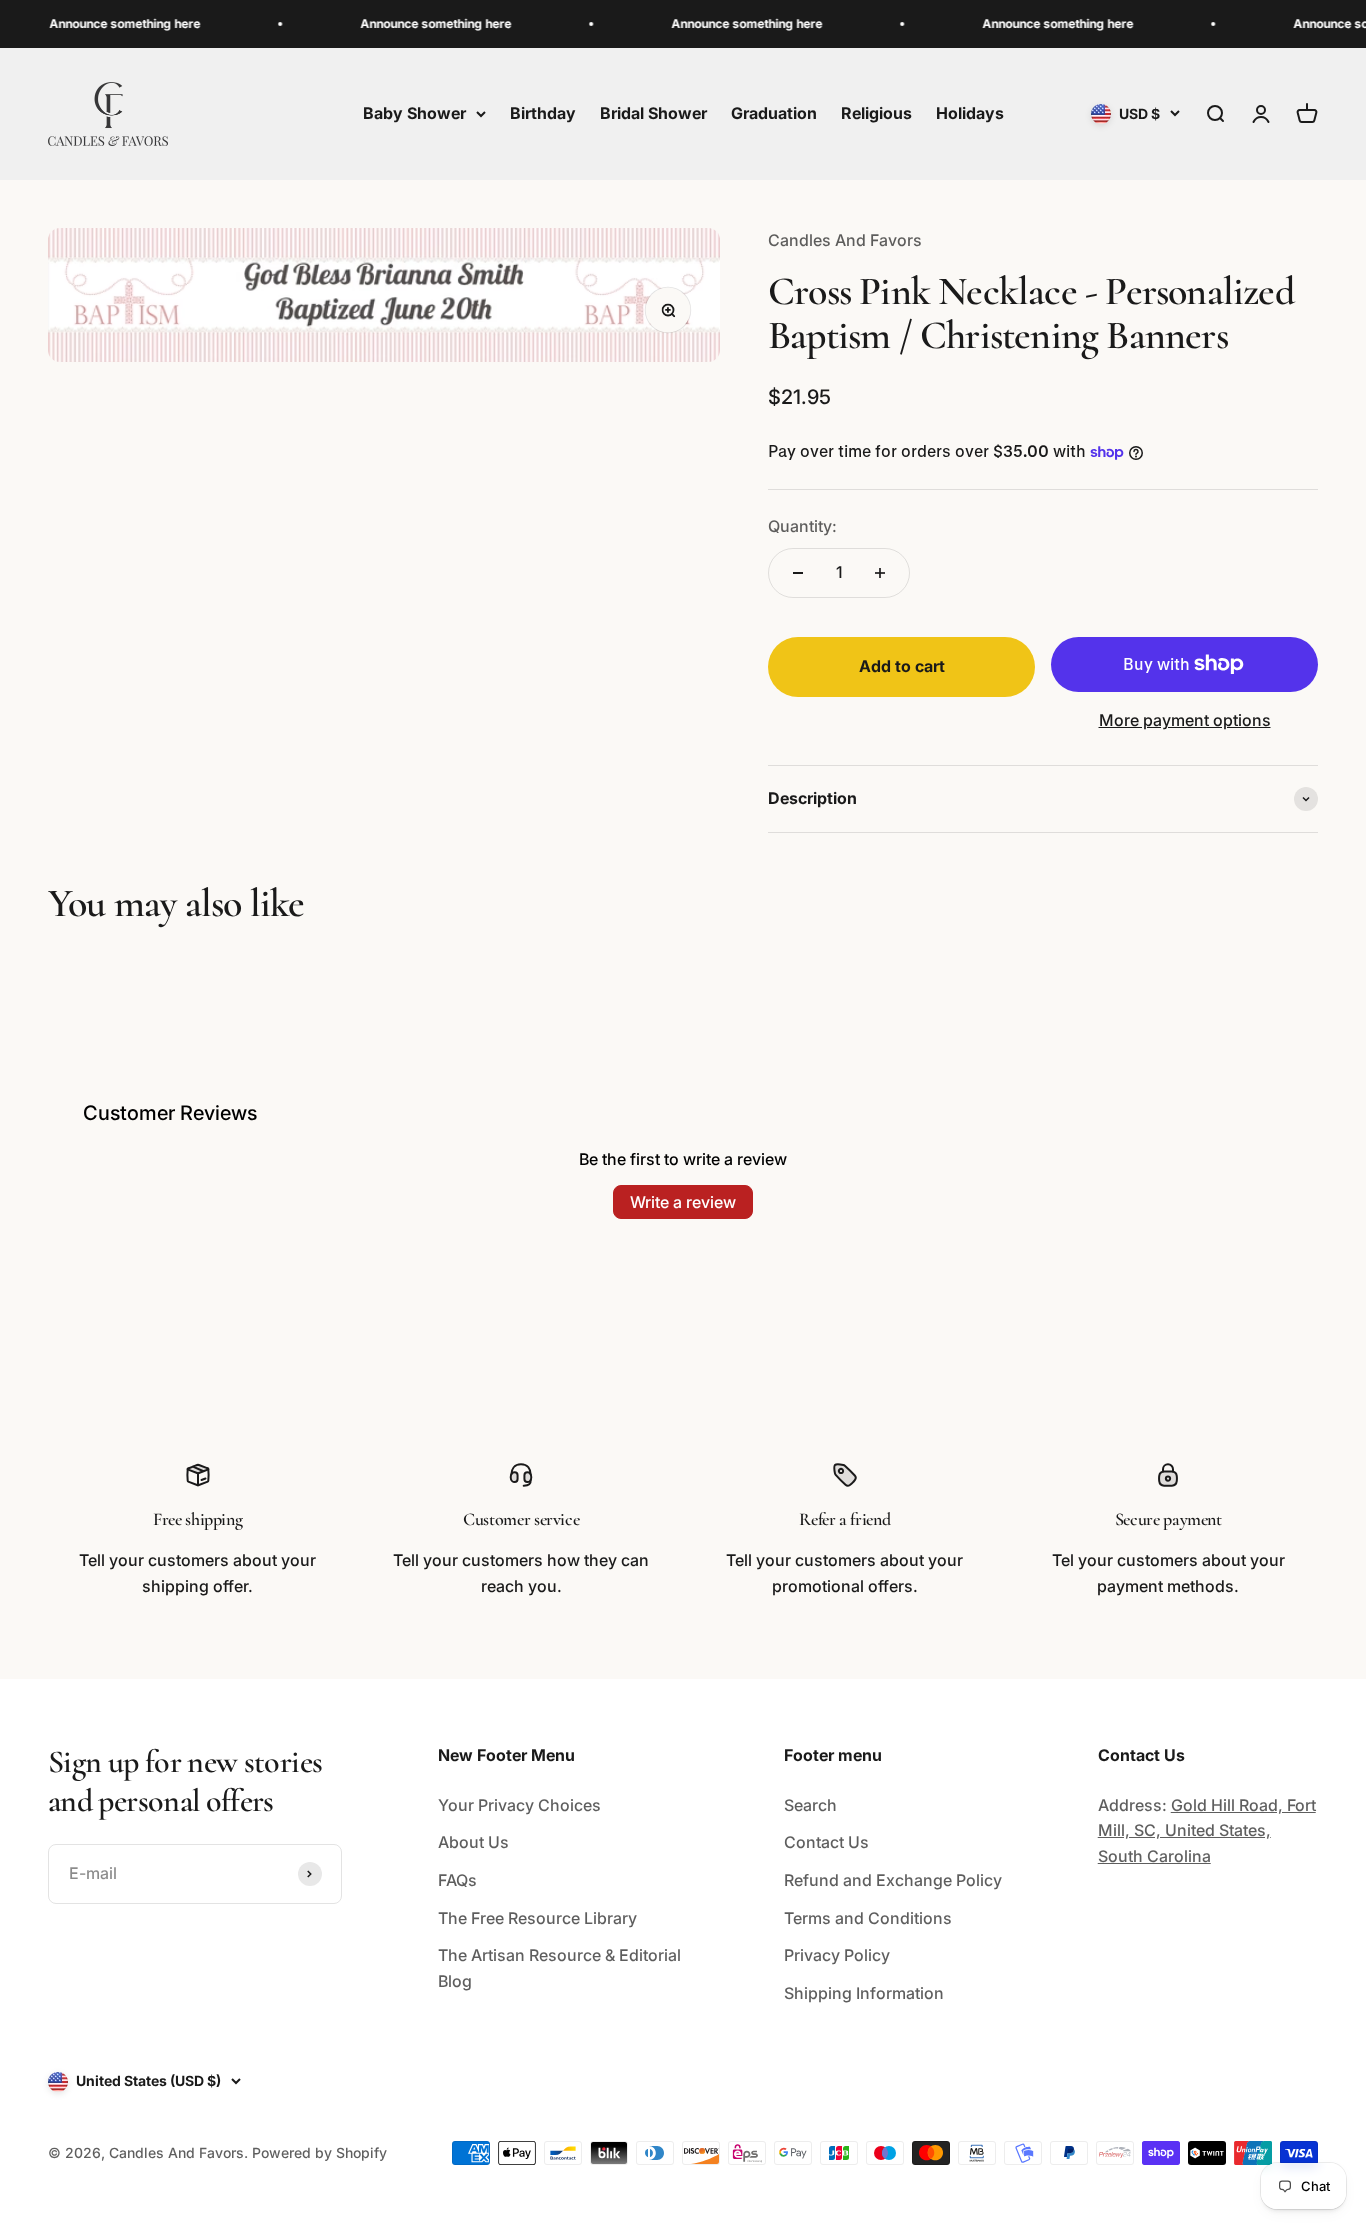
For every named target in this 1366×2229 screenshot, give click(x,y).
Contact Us (826, 1842)
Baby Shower (414, 113)
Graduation (774, 113)
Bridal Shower (653, 113)
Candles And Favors (845, 240)
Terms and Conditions (868, 1918)
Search (810, 1805)
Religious (876, 113)
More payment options (1185, 720)
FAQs (457, 1880)
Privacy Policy (837, 1955)
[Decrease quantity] (798, 573)
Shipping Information (864, 1993)
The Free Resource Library (537, 1918)
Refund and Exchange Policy (893, 1880)
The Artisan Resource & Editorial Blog (559, 1968)
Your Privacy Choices (519, 1805)
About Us (473, 1842)
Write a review (683, 1202)
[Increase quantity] (880, 573)
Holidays (970, 113)
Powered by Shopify (319, 2152)
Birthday (543, 113)
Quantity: (802, 526)
